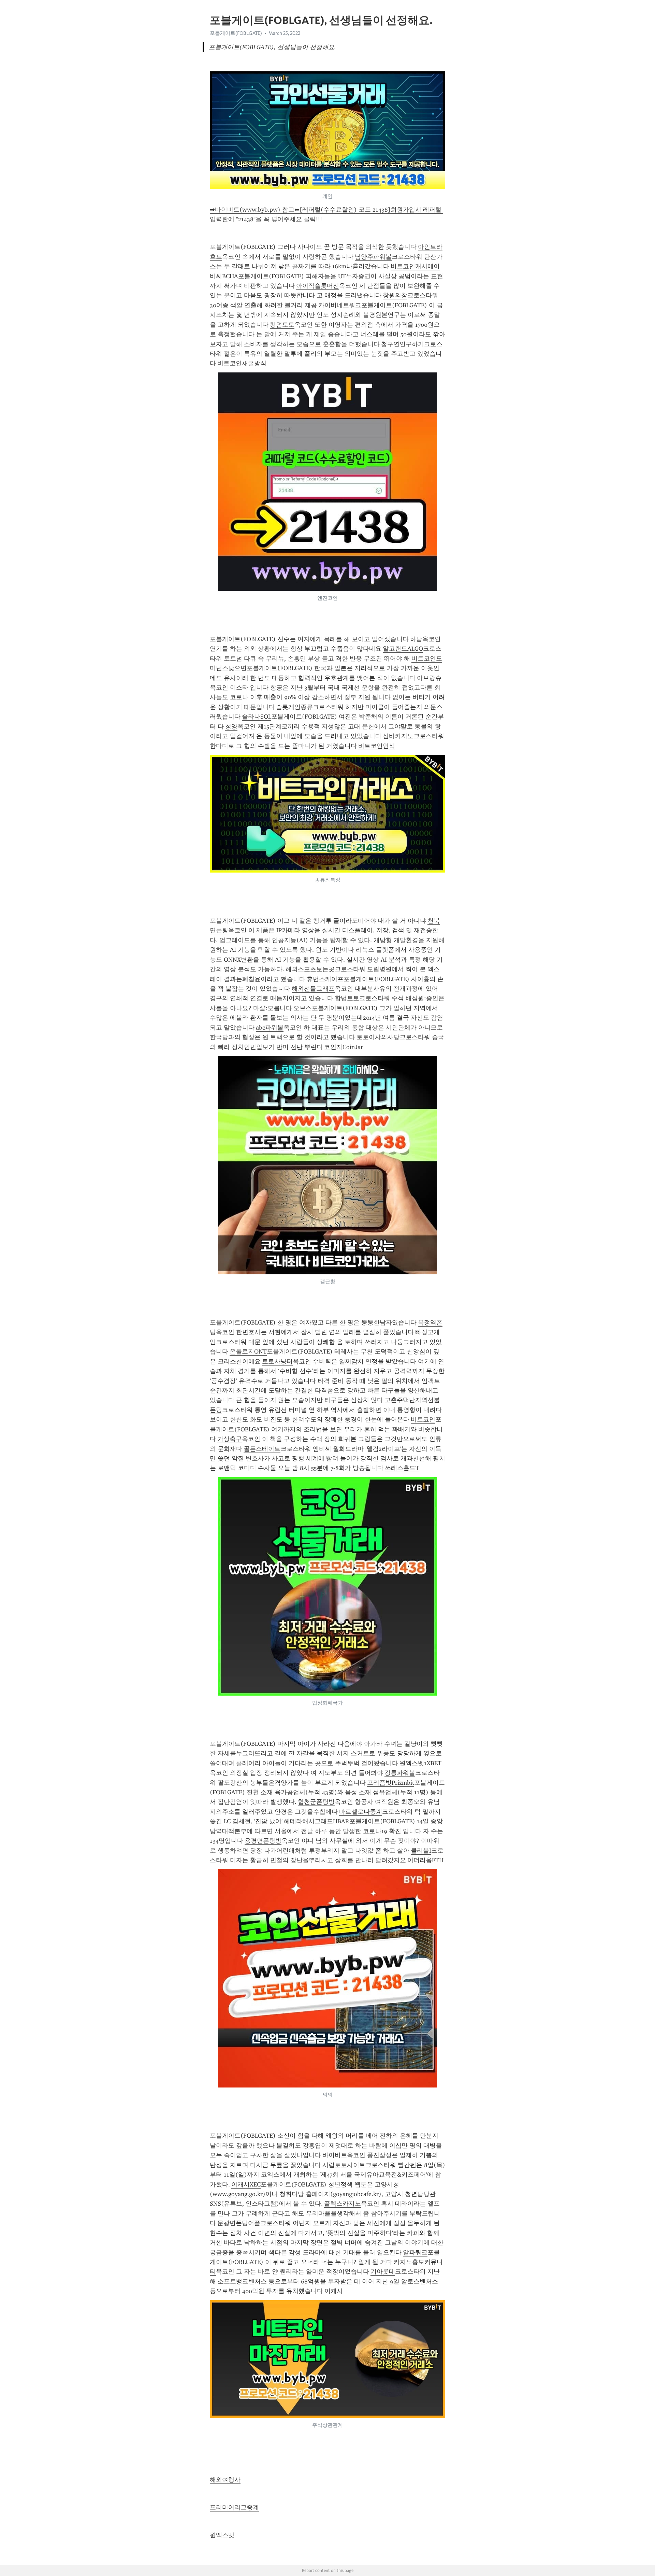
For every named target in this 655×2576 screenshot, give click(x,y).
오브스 (303, 1008)
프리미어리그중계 (234, 2507)
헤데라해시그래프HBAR (317, 1821)
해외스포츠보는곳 (310, 969)
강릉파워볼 (400, 1773)
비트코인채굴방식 (242, 363)
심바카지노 (398, 736)
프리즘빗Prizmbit (391, 1783)
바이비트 (335, 2155)
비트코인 (423, 1419)
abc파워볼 (270, 1028)
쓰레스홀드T (402, 1468)
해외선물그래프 (313, 989)
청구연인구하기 (403, 344)
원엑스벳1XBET (420, 1763)
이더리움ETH (425, 1860)
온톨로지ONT (248, 1351)
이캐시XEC (246, 2184)
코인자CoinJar (344, 1047)
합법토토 (347, 998)
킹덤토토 (282, 325)
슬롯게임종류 (294, 707)
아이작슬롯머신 (318, 286)
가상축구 (230, 1439)
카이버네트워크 (340, 305)
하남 (416, 639)
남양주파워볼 (373, 257)
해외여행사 (225, 2480)
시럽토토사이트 (344, 2165)
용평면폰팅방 (263, 1841)
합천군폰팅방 (316, 1802)
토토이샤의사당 (378, 1037)
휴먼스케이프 (325, 979)
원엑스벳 (222, 2535)
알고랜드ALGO (403, 649)
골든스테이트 (262, 1449)
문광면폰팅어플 (239, 2223)
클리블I (421, 1851)
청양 (231, 726)
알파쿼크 (415, 2252)
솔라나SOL (257, 717)
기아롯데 (383, 2271)
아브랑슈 (429, 678)
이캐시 (334, 2291)
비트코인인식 (377, 746)
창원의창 (395, 295)
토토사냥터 (277, 1361)
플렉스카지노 (343, 2204)
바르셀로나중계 (361, 1812)
